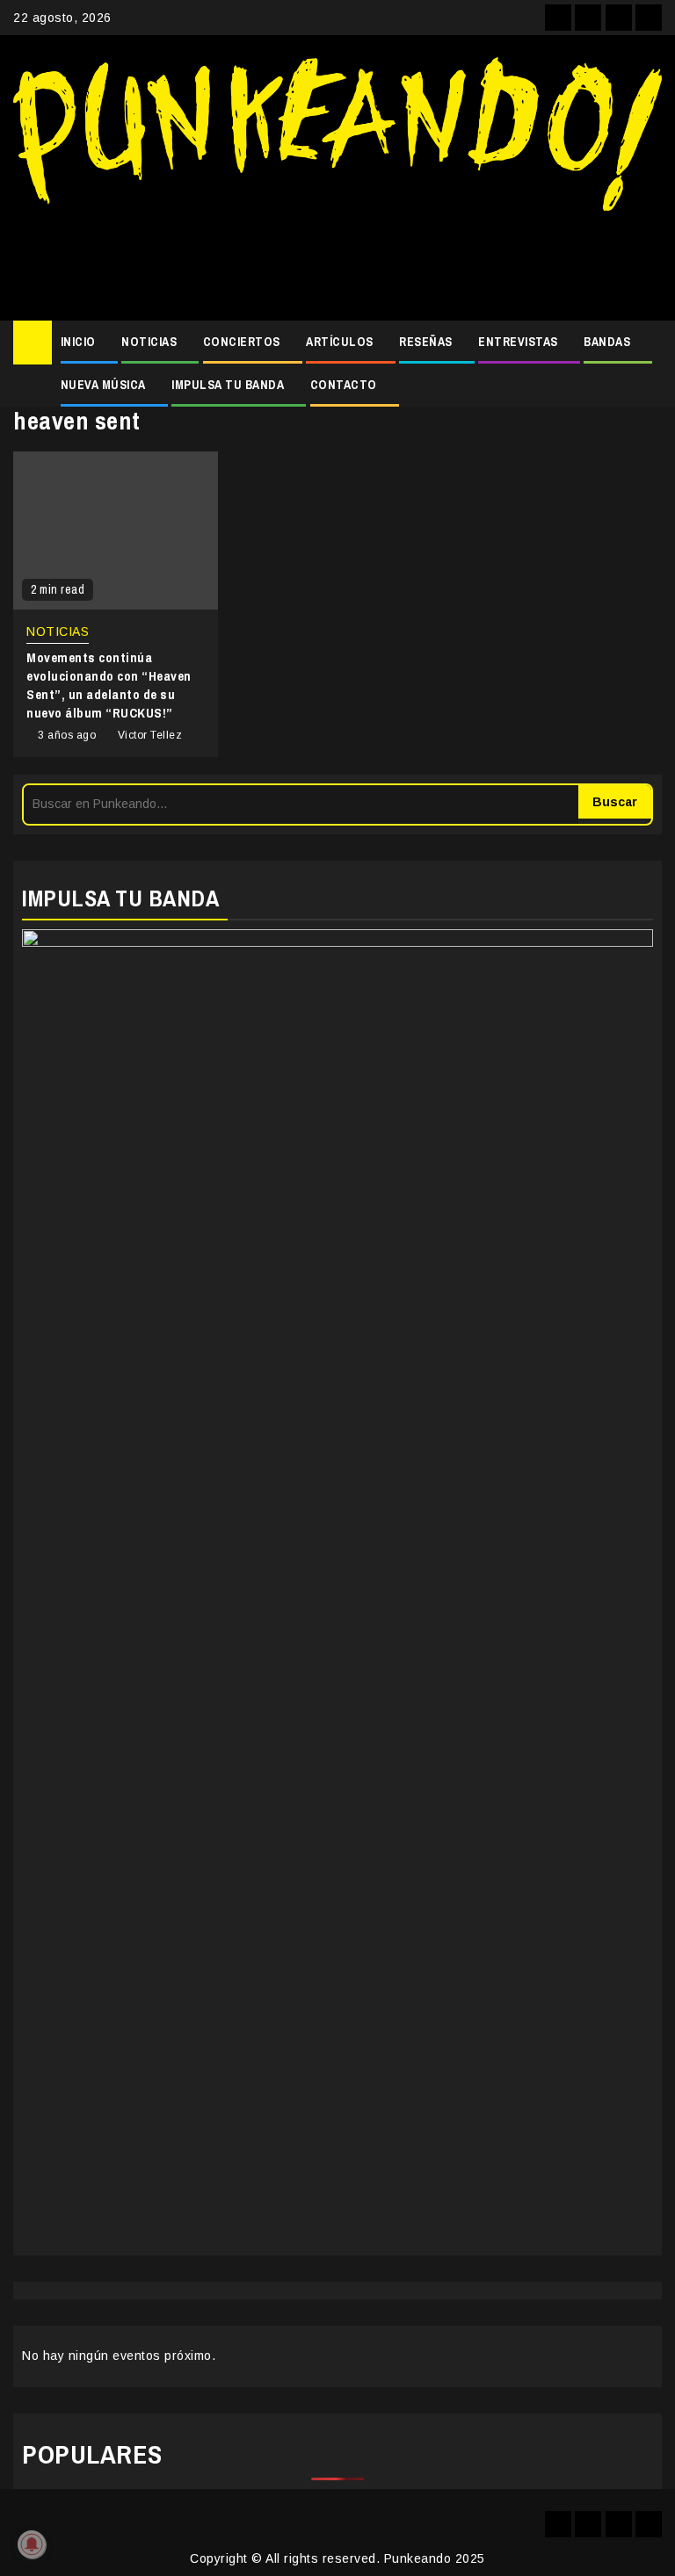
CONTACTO (344, 385)
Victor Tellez (150, 735)
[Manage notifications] (32, 2544)
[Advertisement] (337, 259)
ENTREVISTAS (518, 342)
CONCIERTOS (242, 342)
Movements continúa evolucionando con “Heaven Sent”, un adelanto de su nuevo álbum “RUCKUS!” (109, 685)
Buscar (615, 802)
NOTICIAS (149, 342)
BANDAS (607, 342)
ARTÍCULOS (340, 342)
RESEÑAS (426, 342)
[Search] (649, 343)
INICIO (78, 342)
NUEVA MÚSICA (103, 385)
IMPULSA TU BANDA (228, 385)
